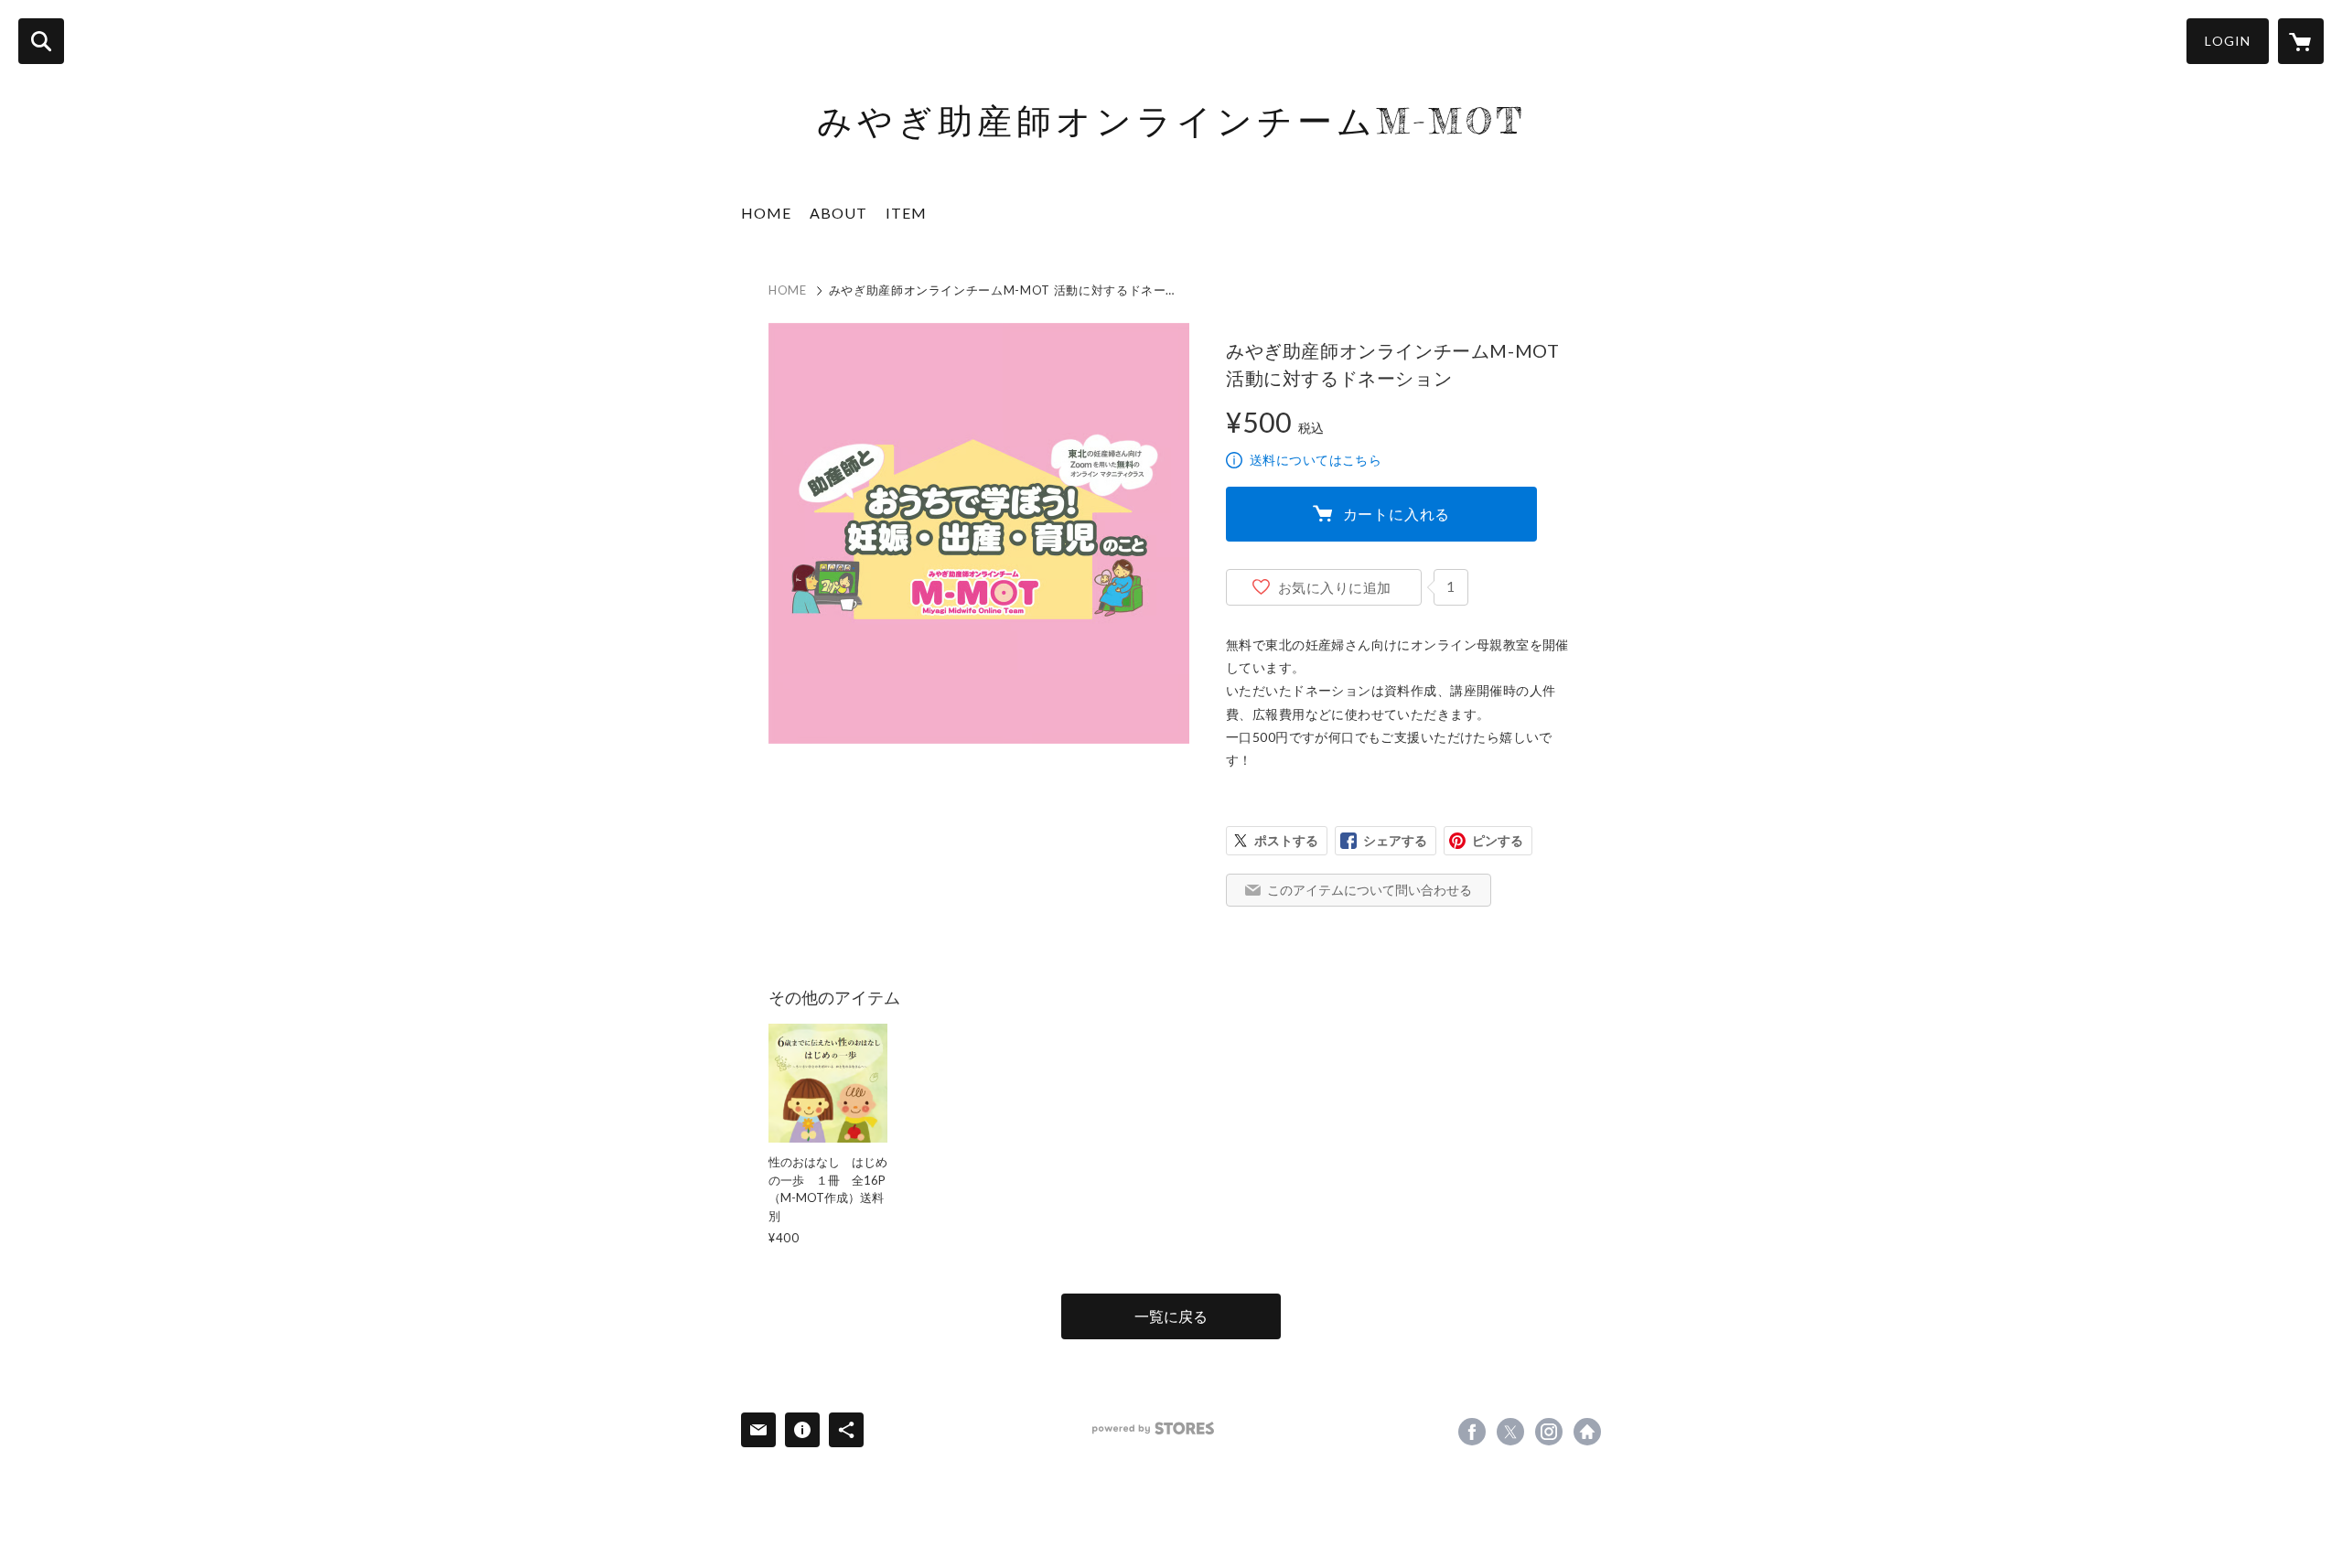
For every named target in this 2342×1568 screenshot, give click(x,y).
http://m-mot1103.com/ (1587, 1432)
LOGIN (2228, 41)
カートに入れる (1397, 514)
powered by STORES (1153, 1428)
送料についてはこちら (1316, 460)
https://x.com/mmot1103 (1510, 1432)
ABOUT (838, 213)
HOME (766, 213)
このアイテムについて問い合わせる (1370, 890)
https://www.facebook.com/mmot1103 (1472, 1432)
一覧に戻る (1171, 1316)
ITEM (906, 213)
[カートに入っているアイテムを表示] (2301, 41)
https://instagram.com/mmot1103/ (1549, 1432)
